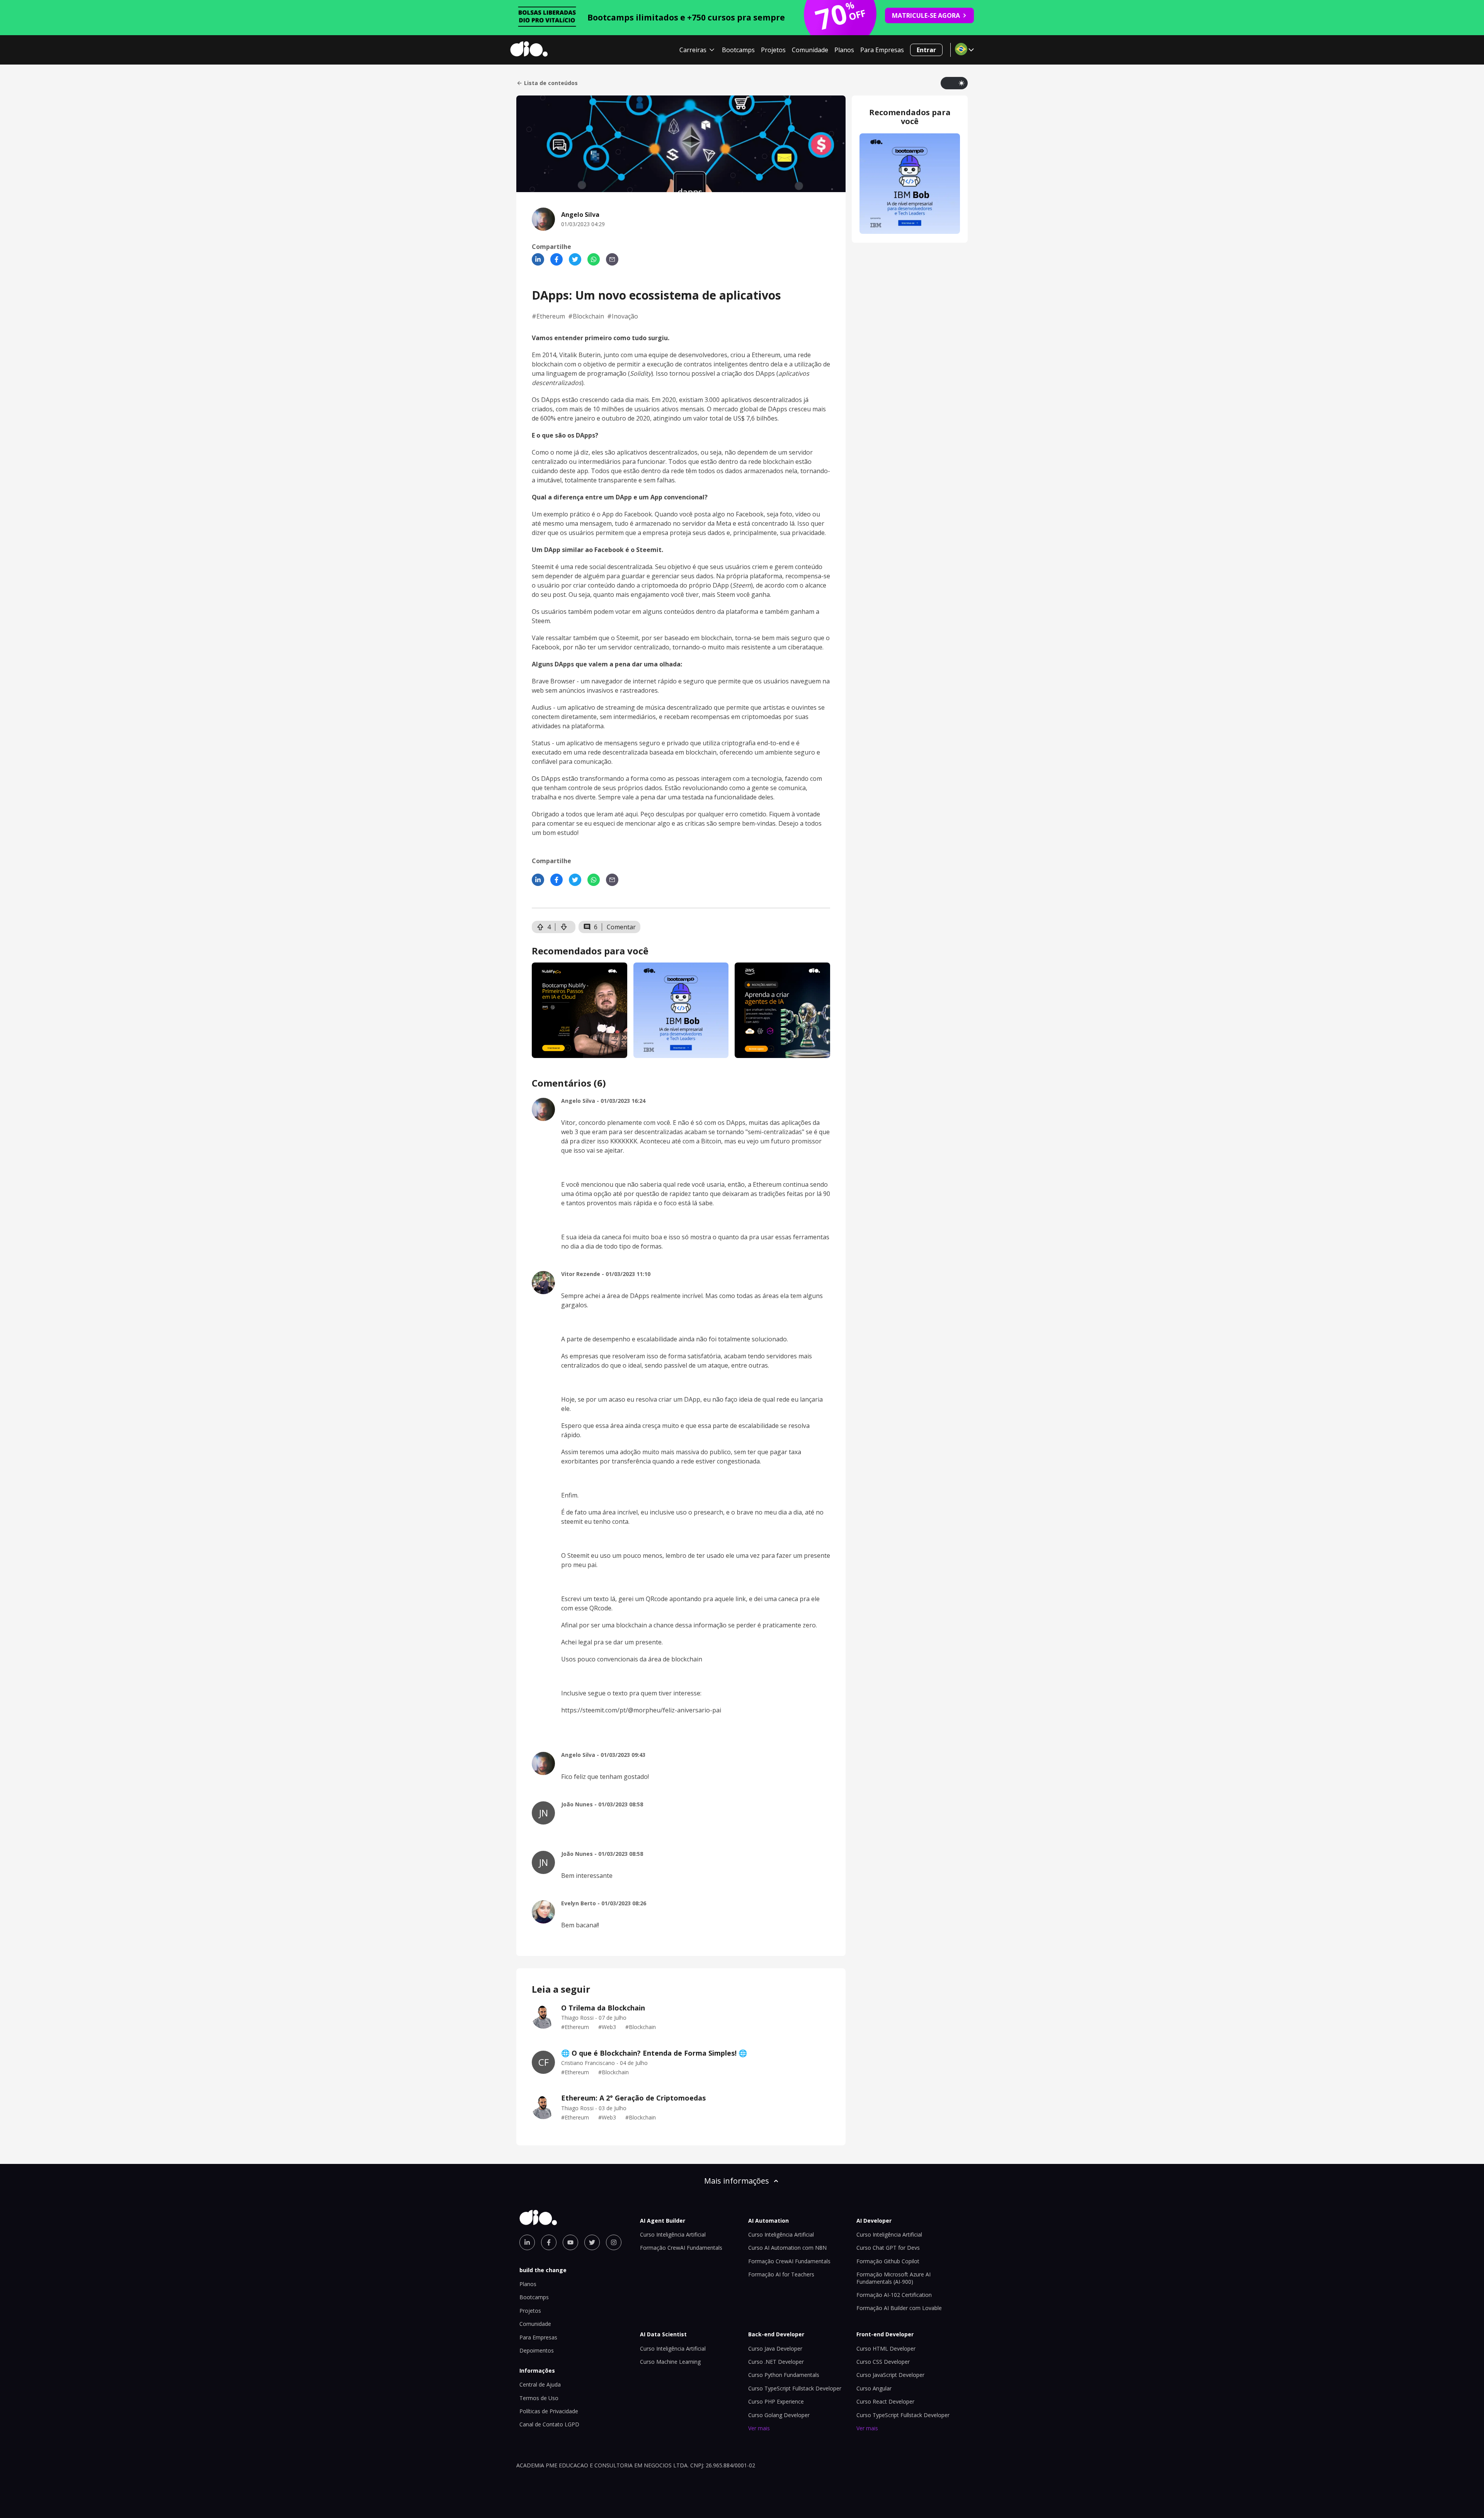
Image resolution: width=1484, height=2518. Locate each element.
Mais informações (737, 2181)
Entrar (926, 50)
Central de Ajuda (540, 2384)
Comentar (621, 927)
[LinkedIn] (538, 259)
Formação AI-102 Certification (894, 2295)
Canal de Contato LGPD (549, 2424)
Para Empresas (882, 50)
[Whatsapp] (594, 259)
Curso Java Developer (775, 2348)
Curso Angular (874, 2388)
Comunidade (810, 50)
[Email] (612, 259)
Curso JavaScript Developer (890, 2375)
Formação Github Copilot (888, 2261)
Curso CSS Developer (883, 2362)
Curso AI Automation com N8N (787, 2248)
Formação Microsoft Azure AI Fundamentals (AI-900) (893, 2278)
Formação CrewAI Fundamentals (681, 2248)
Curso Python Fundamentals (784, 2375)
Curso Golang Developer (779, 2415)
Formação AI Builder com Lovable (899, 2308)
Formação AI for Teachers (781, 2274)
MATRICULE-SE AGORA (926, 15)
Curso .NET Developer (776, 2362)
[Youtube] (570, 2242)
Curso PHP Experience (776, 2401)
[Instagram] (614, 2242)
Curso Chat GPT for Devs (888, 2248)
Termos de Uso (539, 2398)
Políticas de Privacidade (549, 2411)
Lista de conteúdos (551, 83)
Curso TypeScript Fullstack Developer (795, 2388)
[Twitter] (575, 259)
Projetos (773, 50)
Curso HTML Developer (886, 2348)
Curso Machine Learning (670, 2362)
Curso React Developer (885, 2401)
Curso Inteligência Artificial (673, 2234)
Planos (844, 50)
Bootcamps (738, 50)
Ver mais (759, 2428)
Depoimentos (537, 2350)
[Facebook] (556, 259)
